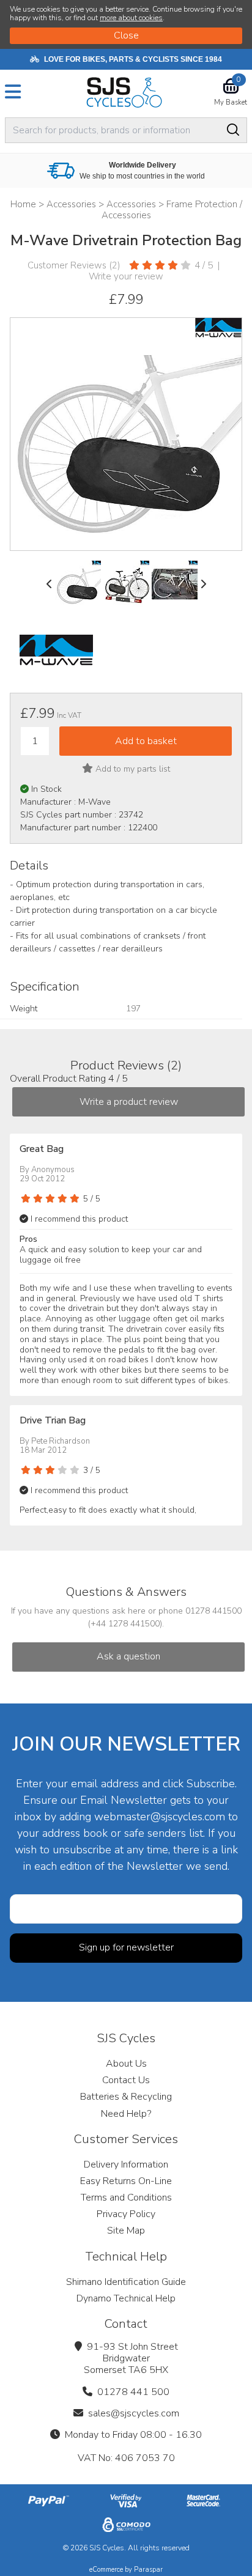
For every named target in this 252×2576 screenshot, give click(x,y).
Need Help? (126, 2114)
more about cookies (131, 18)
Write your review (126, 276)
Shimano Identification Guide (126, 2282)
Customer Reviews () (74, 265)
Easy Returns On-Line (126, 2181)
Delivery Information (126, 2165)
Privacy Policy (126, 2214)
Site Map (126, 2231)
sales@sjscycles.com (134, 2413)
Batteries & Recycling (126, 2097)
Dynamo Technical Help (126, 2298)
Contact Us (126, 2080)
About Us (126, 2064)
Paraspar (148, 2570)
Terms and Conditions (126, 2198)
